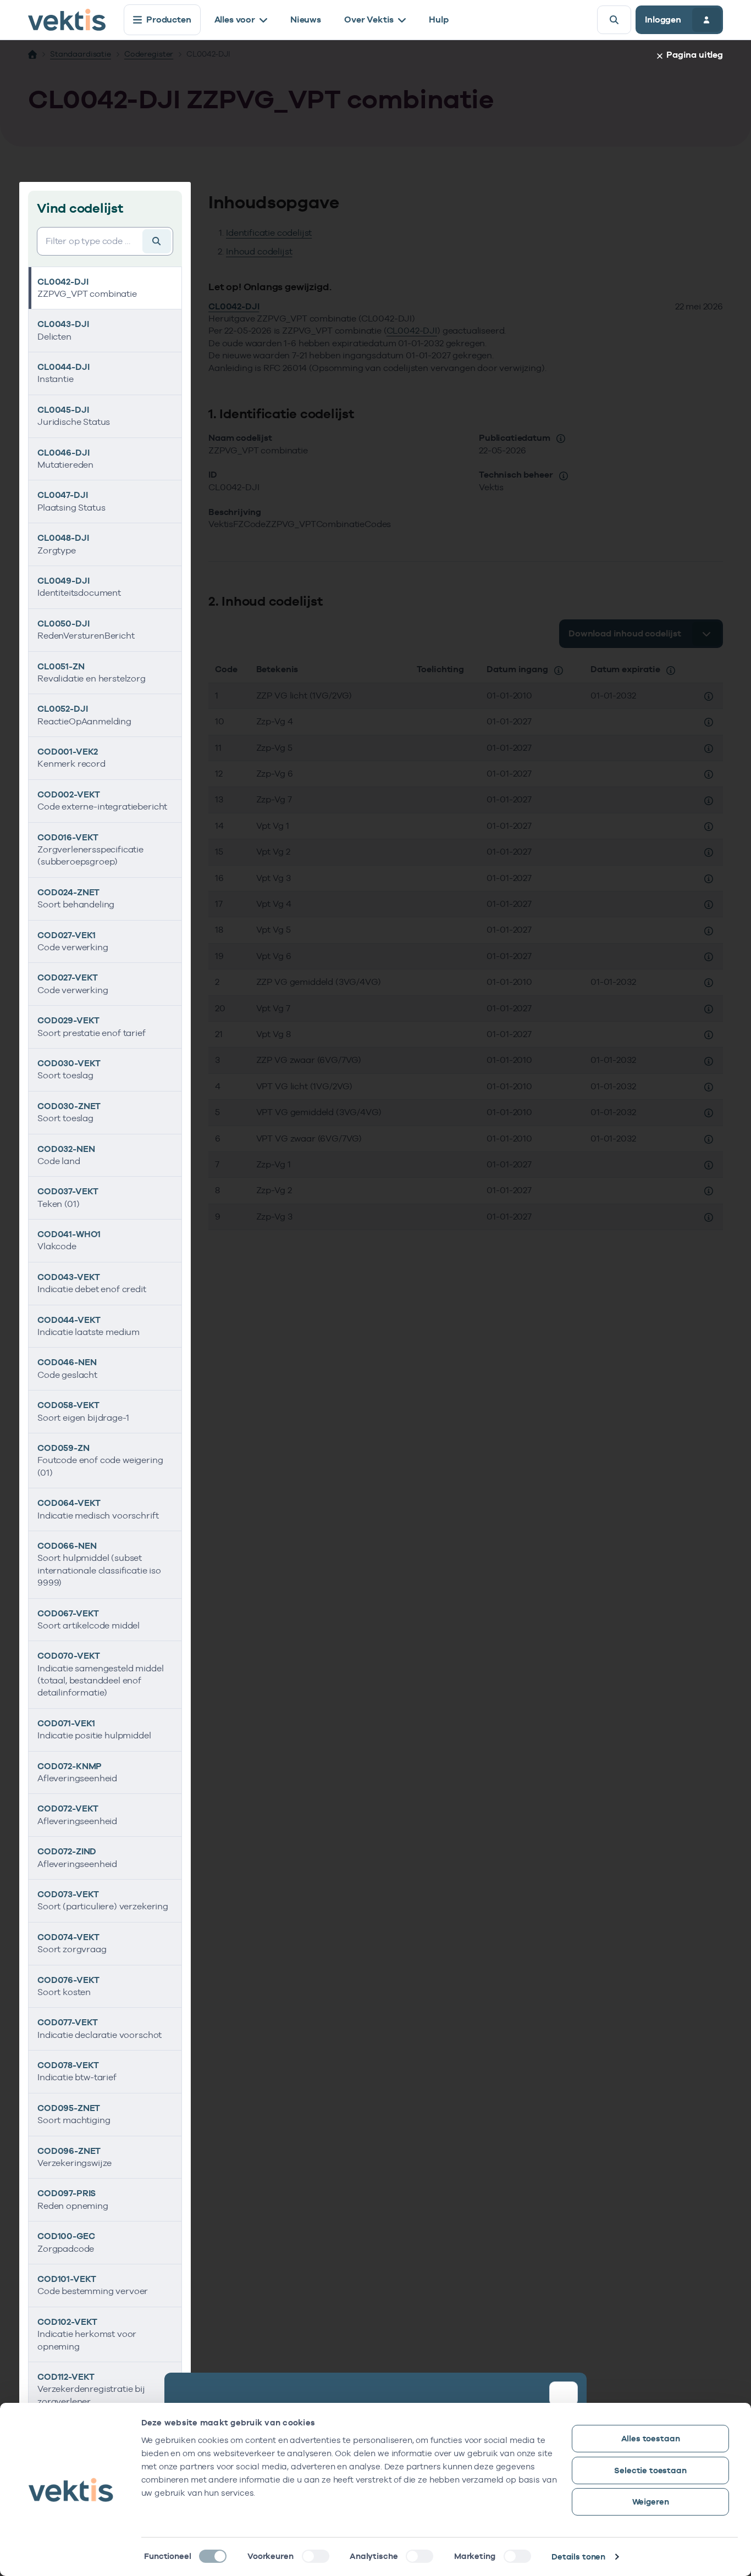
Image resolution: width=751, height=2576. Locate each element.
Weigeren (651, 2502)
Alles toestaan (651, 2438)
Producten (169, 20)
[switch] (316, 2556)
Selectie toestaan (650, 2470)
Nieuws (306, 20)
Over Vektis (369, 20)
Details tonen (578, 2556)
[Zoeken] (614, 20)
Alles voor (235, 20)
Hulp (438, 20)
